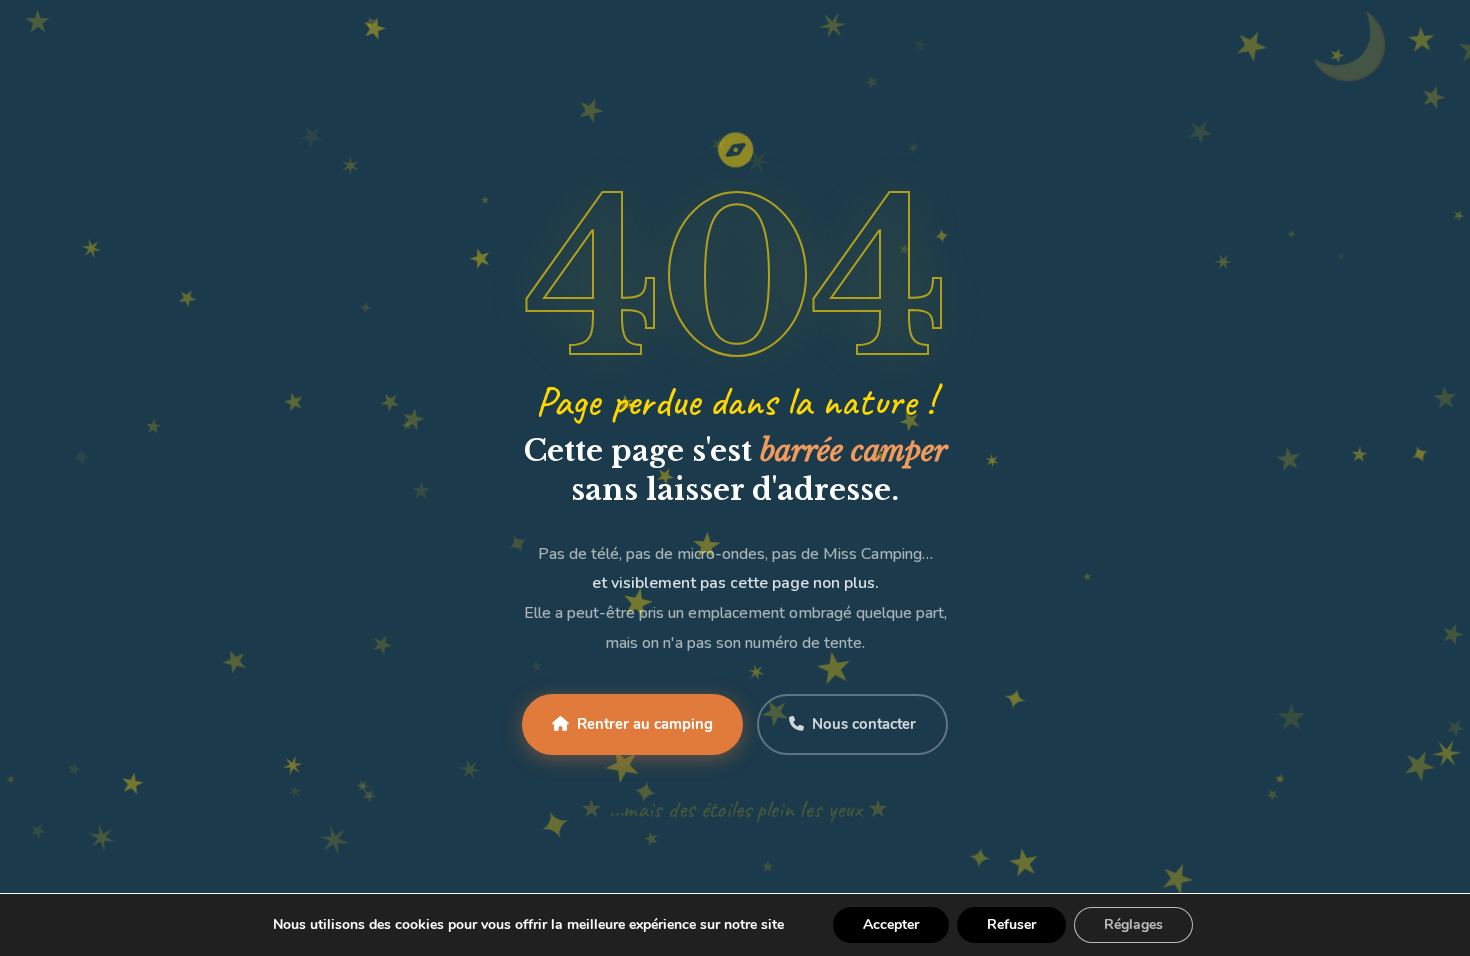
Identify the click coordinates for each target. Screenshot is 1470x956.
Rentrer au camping (645, 724)
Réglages (1133, 924)
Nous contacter (864, 724)
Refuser (1011, 924)
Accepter (891, 924)
